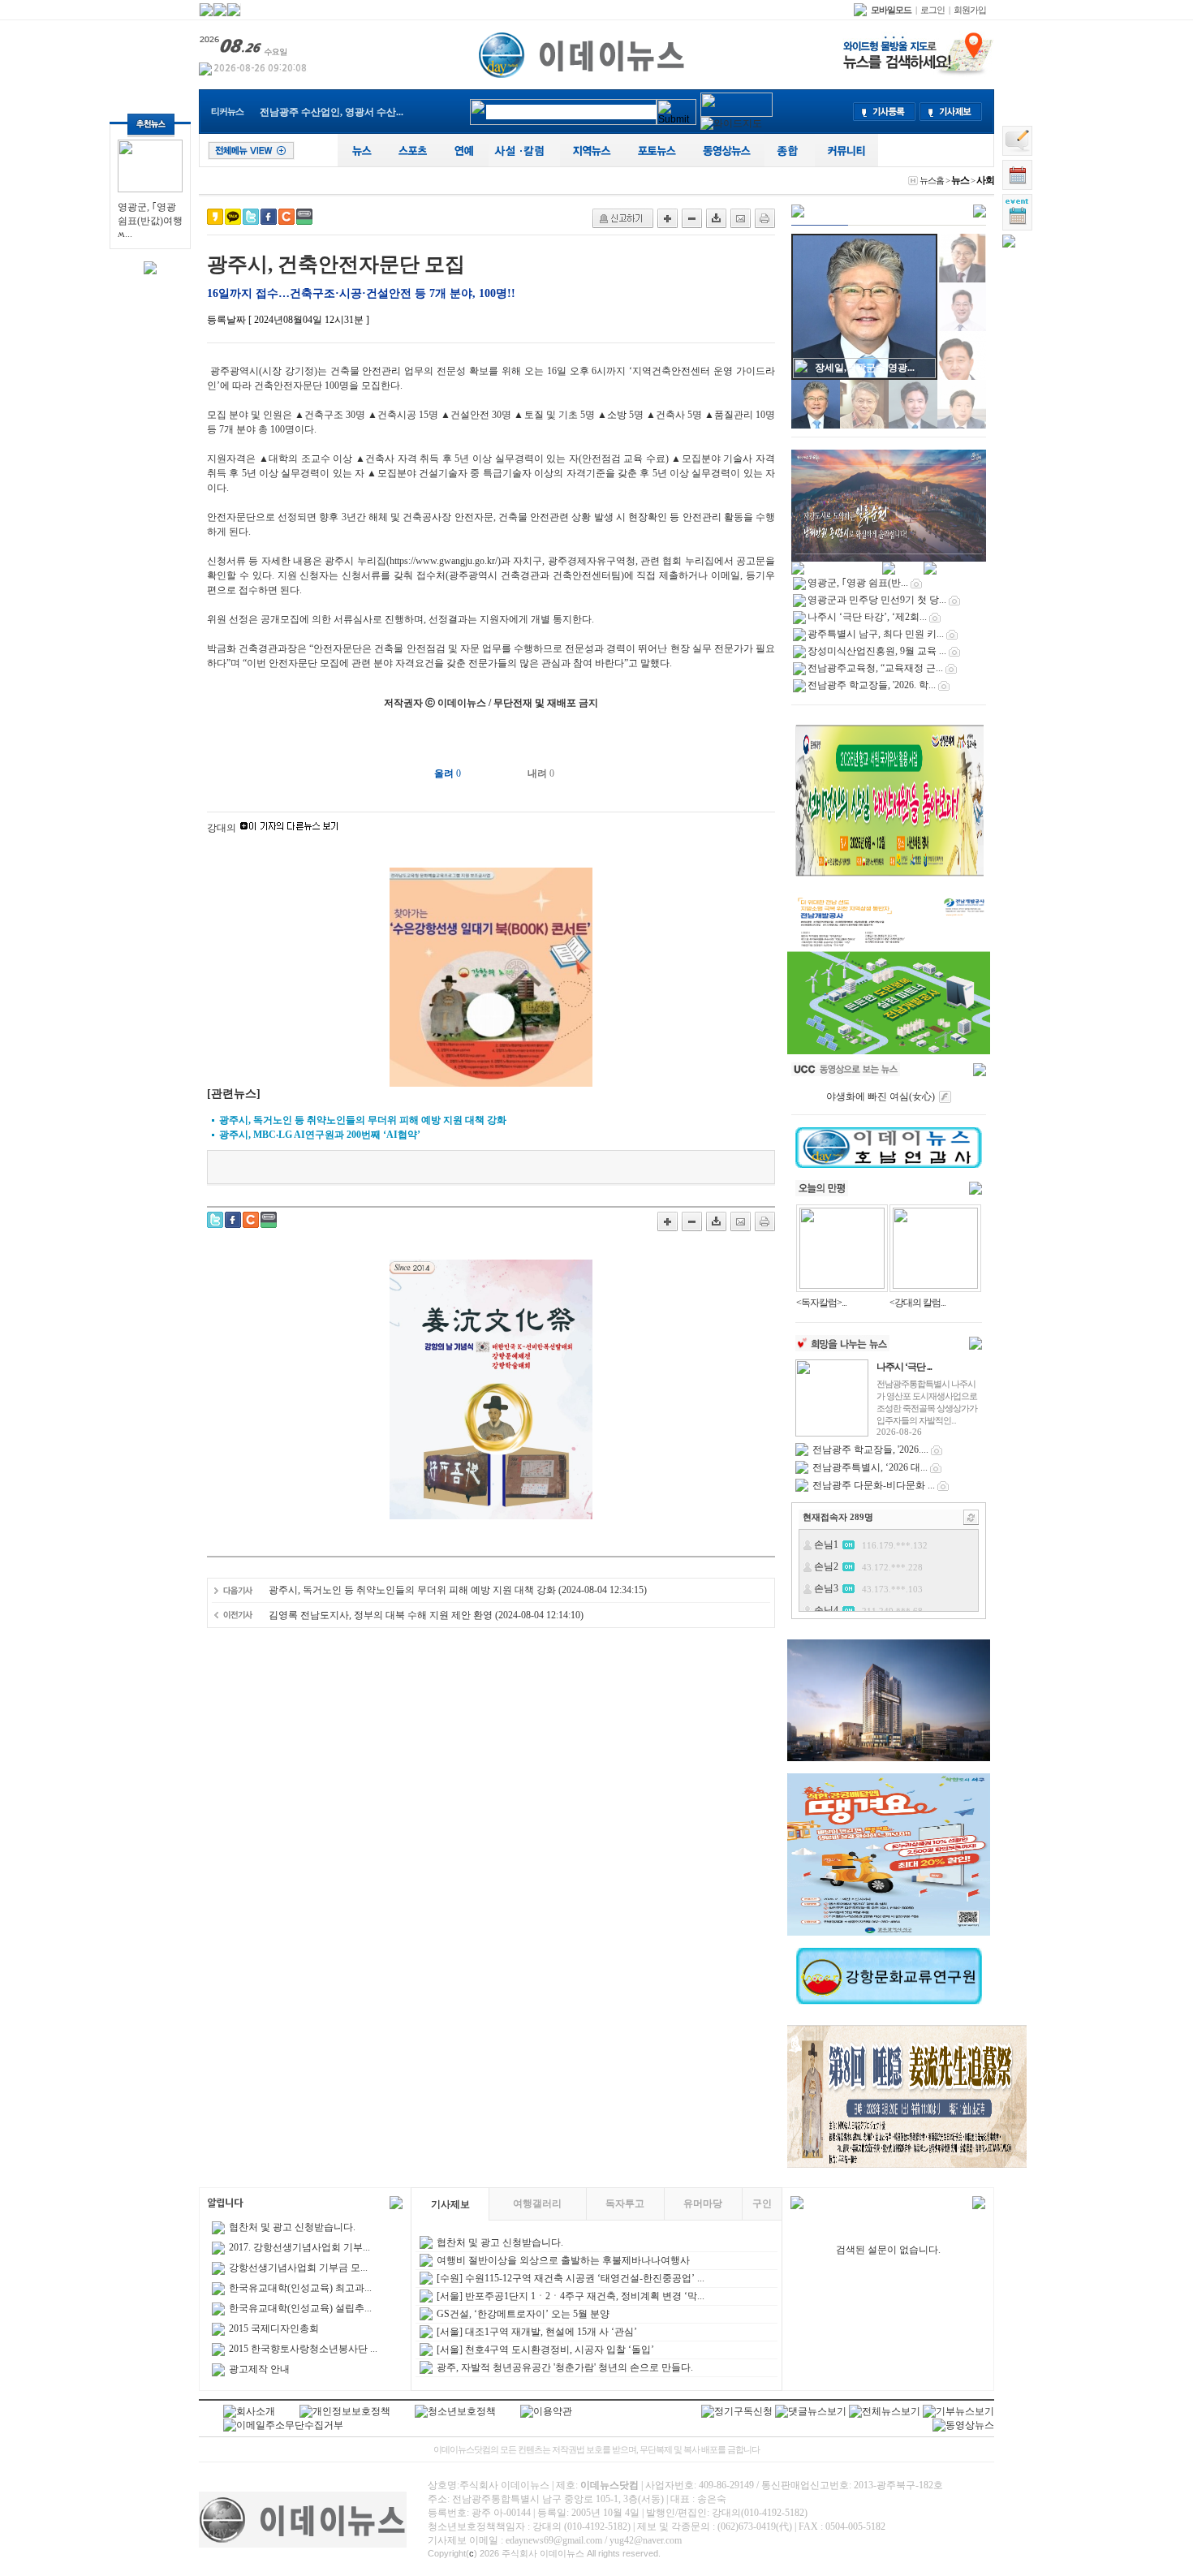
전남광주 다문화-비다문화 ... (874, 1485)
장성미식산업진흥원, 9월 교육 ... (877, 651)
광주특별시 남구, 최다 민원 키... (876, 634)
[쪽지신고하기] (623, 218)
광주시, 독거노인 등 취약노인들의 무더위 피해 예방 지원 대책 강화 (412, 1590)
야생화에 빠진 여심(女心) (881, 1096)
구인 (762, 2203)
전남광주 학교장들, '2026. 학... (872, 685)
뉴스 (960, 180)
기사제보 (450, 2204)
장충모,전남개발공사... (864, 368)
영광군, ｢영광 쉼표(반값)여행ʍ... (150, 220)
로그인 (932, 10)
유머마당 (703, 2203)
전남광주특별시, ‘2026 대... (870, 1467)
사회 (985, 180)
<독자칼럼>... (821, 1303)
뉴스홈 (932, 180)
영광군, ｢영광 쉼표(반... (858, 583)
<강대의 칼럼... (917, 1303)
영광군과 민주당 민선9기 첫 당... (877, 600)
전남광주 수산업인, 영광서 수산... (332, 112)
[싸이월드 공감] (286, 217)
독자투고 (625, 2203)
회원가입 (970, 10)
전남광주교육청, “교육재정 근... (875, 668)
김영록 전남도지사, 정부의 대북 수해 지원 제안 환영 (381, 1615)
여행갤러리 (537, 2203)
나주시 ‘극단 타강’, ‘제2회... (867, 617)
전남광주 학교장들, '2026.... (870, 1450)
